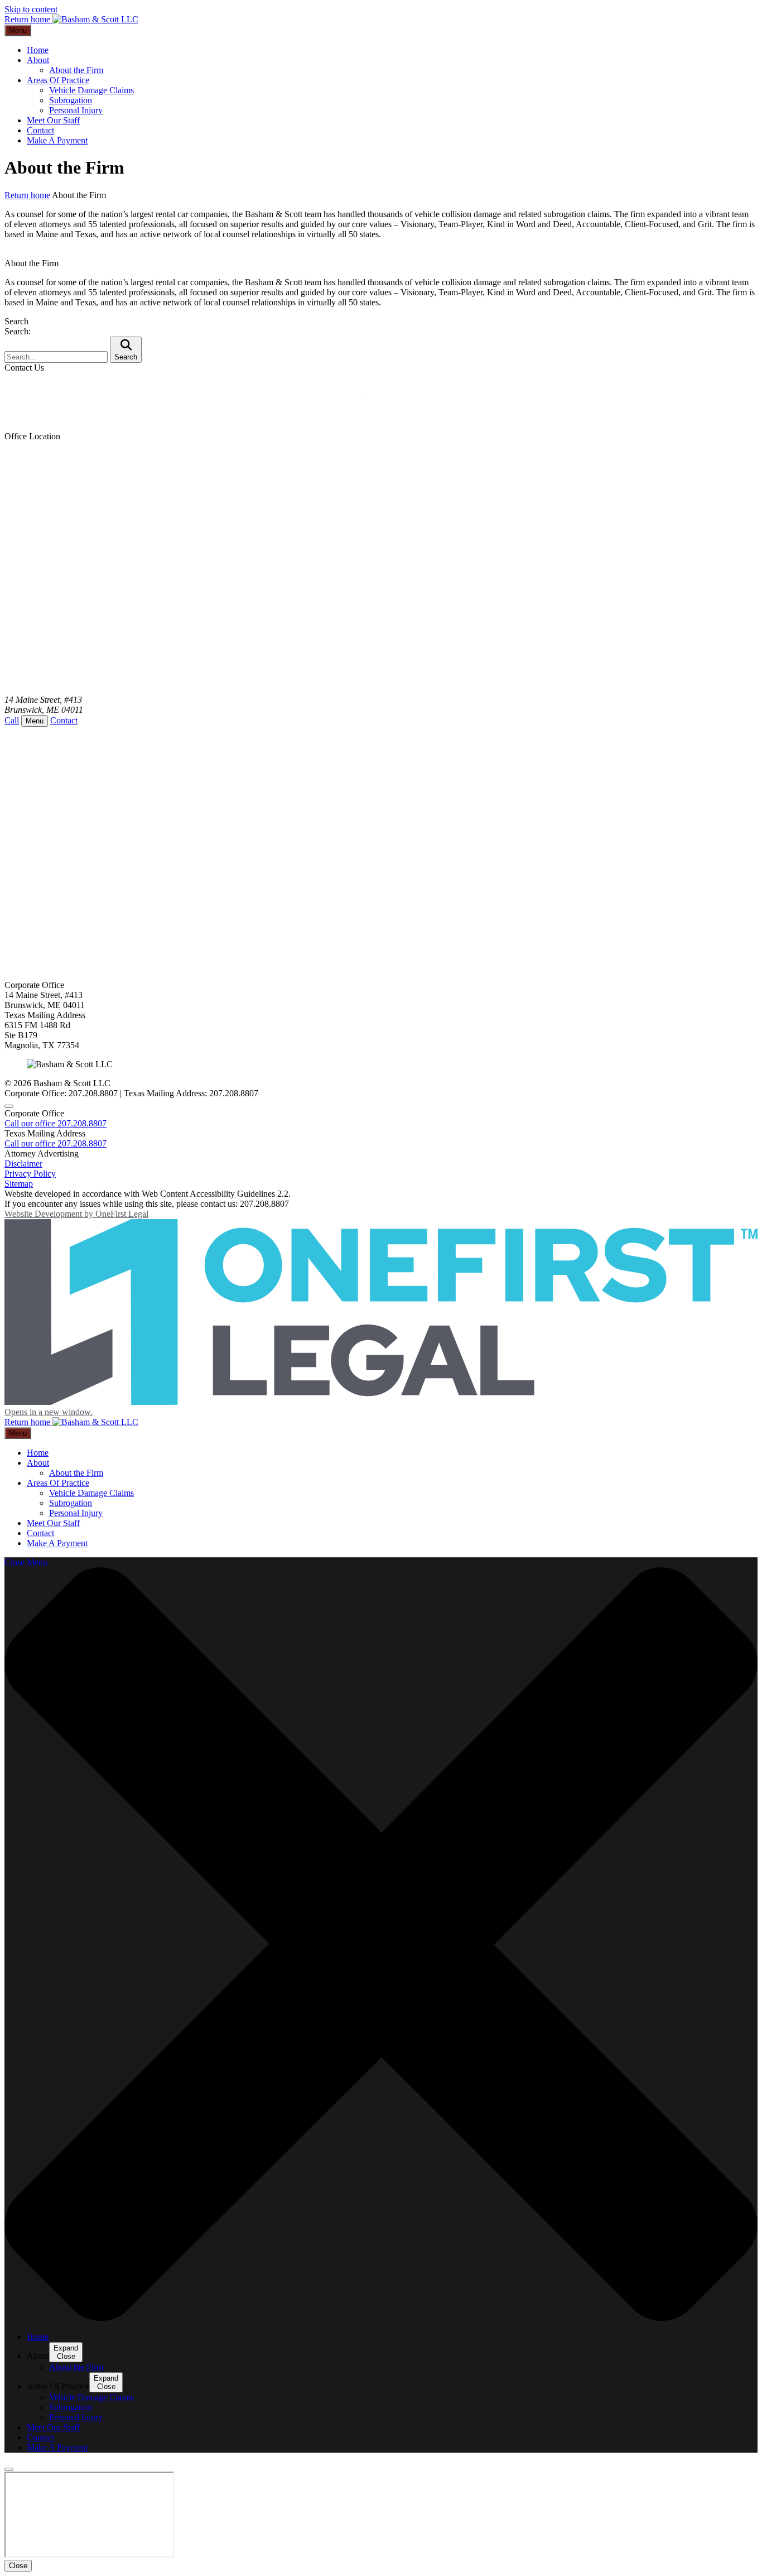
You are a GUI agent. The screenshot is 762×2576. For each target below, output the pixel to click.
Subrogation (71, 100)
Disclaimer (23, 1164)
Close (18, 2566)
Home (38, 50)
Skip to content (31, 9)
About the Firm (76, 70)
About (38, 60)
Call (12, 720)
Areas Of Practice (58, 80)
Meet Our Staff (53, 120)
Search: (18, 331)
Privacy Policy (30, 1174)
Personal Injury (76, 110)
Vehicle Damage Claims (91, 90)
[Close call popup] (9, 1106)
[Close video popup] (9, 2469)
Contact (40, 130)
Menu (18, 30)
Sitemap (19, 1184)
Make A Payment (57, 140)
